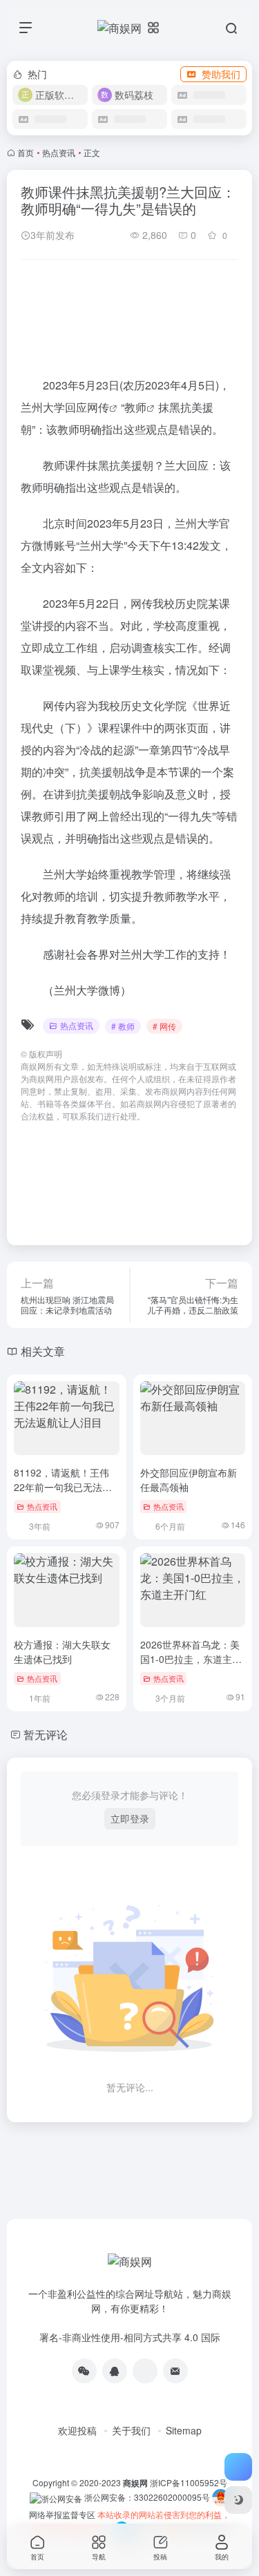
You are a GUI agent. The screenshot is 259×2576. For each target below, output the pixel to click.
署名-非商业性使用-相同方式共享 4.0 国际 (130, 2337)
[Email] (175, 2371)
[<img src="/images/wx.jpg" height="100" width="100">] (84, 2371)
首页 (26, 152)
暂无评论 (46, 1734)
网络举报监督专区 (62, 2514)
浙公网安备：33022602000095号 (148, 2497)
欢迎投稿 (77, 2430)
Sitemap (184, 2430)
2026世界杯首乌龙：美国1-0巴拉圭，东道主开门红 (191, 1659)
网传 (98, 407)
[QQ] (115, 2371)
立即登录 (130, 1818)
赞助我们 (221, 74)
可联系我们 (83, 1116)
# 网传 (164, 1026)
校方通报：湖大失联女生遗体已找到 (62, 1652)
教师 (135, 407)
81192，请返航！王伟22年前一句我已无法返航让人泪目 (63, 1487)
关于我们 (131, 2430)
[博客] (145, 2371)
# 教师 (123, 1026)
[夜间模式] (238, 2500)
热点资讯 (59, 152)
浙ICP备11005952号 (189, 2482)
